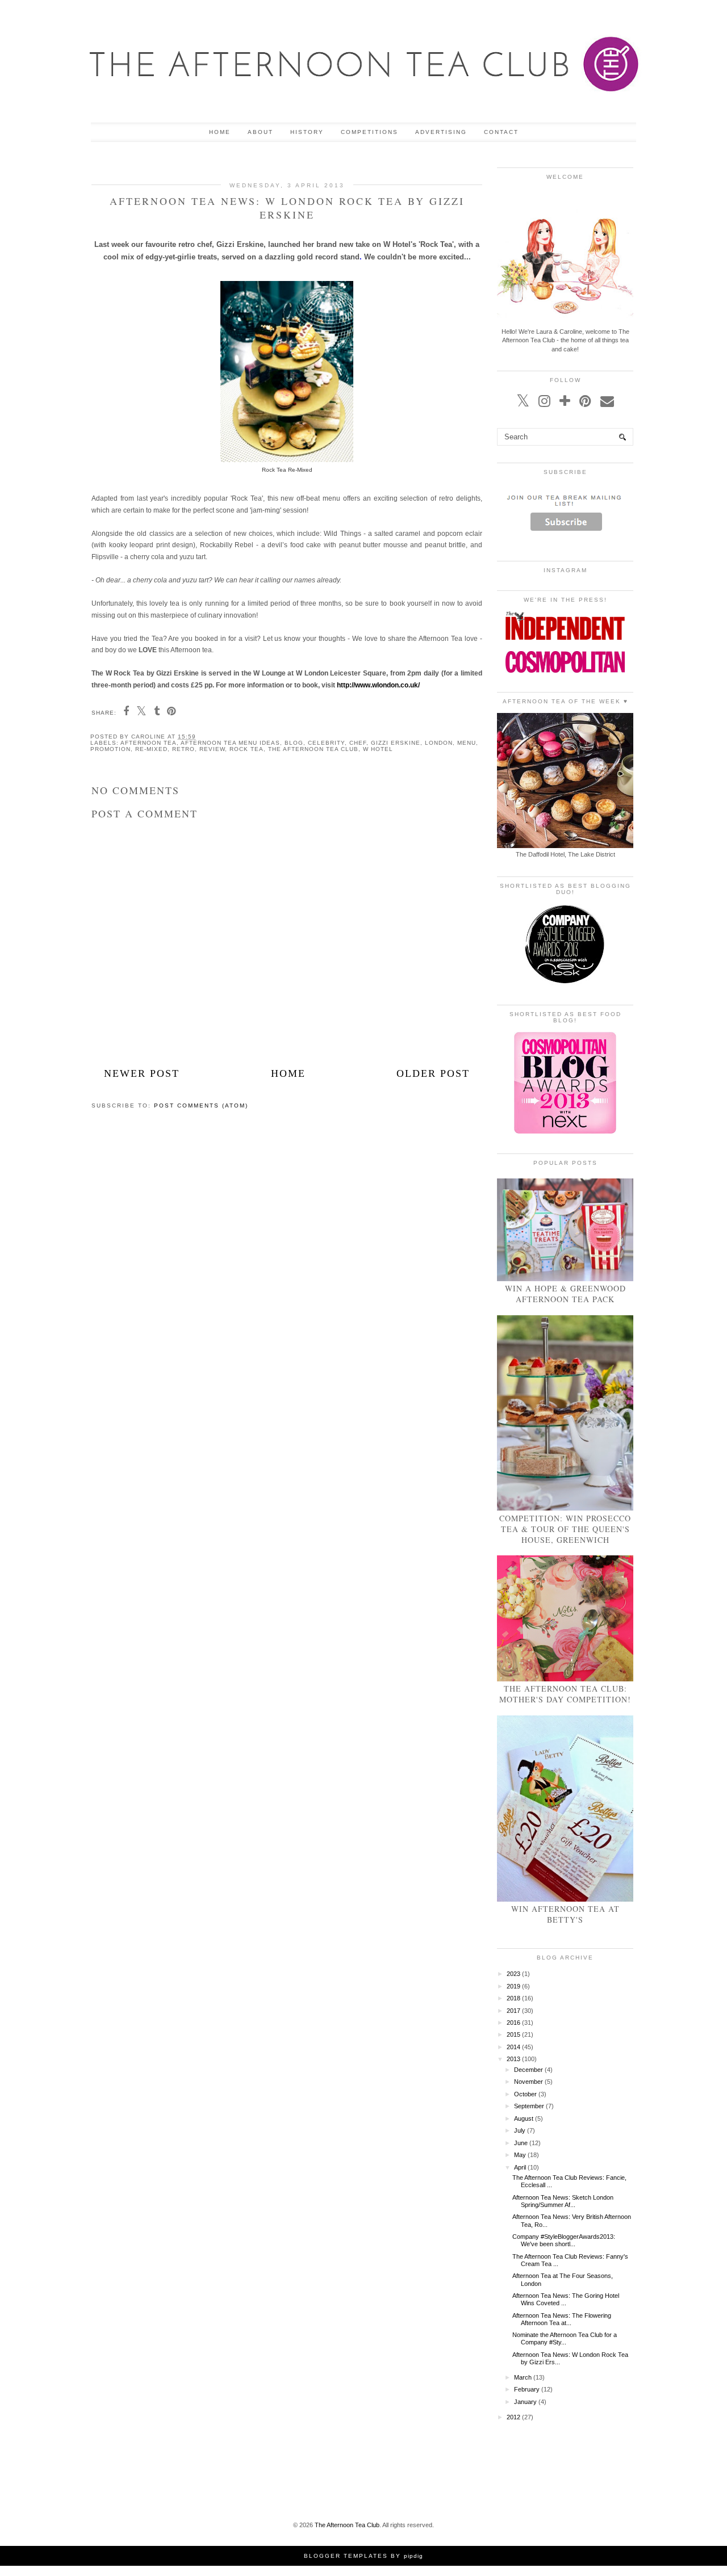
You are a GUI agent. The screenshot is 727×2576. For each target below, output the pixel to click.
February (527, 2389)
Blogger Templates (346, 2556)
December (528, 2070)
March (523, 2377)
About (260, 132)
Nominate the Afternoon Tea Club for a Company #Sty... (565, 2338)
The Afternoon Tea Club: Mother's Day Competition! (565, 1694)
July (520, 2130)
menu (467, 743)
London (439, 743)
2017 (513, 2011)
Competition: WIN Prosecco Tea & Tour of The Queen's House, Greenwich (565, 1529)
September (529, 2106)
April (520, 2167)
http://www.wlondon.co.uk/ (378, 685)
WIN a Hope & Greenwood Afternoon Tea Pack (565, 1294)
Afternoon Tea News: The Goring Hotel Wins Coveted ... (566, 2299)
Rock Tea (246, 749)
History (307, 132)
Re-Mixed (151, 749)
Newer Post (142, 1073)
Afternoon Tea (149, 743)
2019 (513, 1986)
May (520, 2155)
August (524, 2118)
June (521, 2143)
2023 (513, 1974)
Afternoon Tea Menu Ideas (230, 743)
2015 (513, 2034)
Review (212, 749)
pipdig (413, 2556)
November (528, 2082)
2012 (513, 2417)
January (525, 2402)
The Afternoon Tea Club (313, 749)
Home (220, 132)
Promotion (110, 749)
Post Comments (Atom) (201, 1106)
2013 (513, 2059)
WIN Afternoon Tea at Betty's (565, 1914)
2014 (513, 2047)
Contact (501, 132)
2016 (513, 2023)
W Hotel (378, 749)
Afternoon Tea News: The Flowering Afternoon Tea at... (562, 2319)
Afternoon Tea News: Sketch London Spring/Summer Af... (563, 2201)
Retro (183, 749)
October (525, 2094)
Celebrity (326, 743)
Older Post (433, 1073)
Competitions (369, 132)
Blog (294, 743)
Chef (358, 743)
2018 (513, 1998)
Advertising (441, 132)
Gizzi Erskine (396, 743)
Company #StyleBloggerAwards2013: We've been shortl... (564, 2240)
